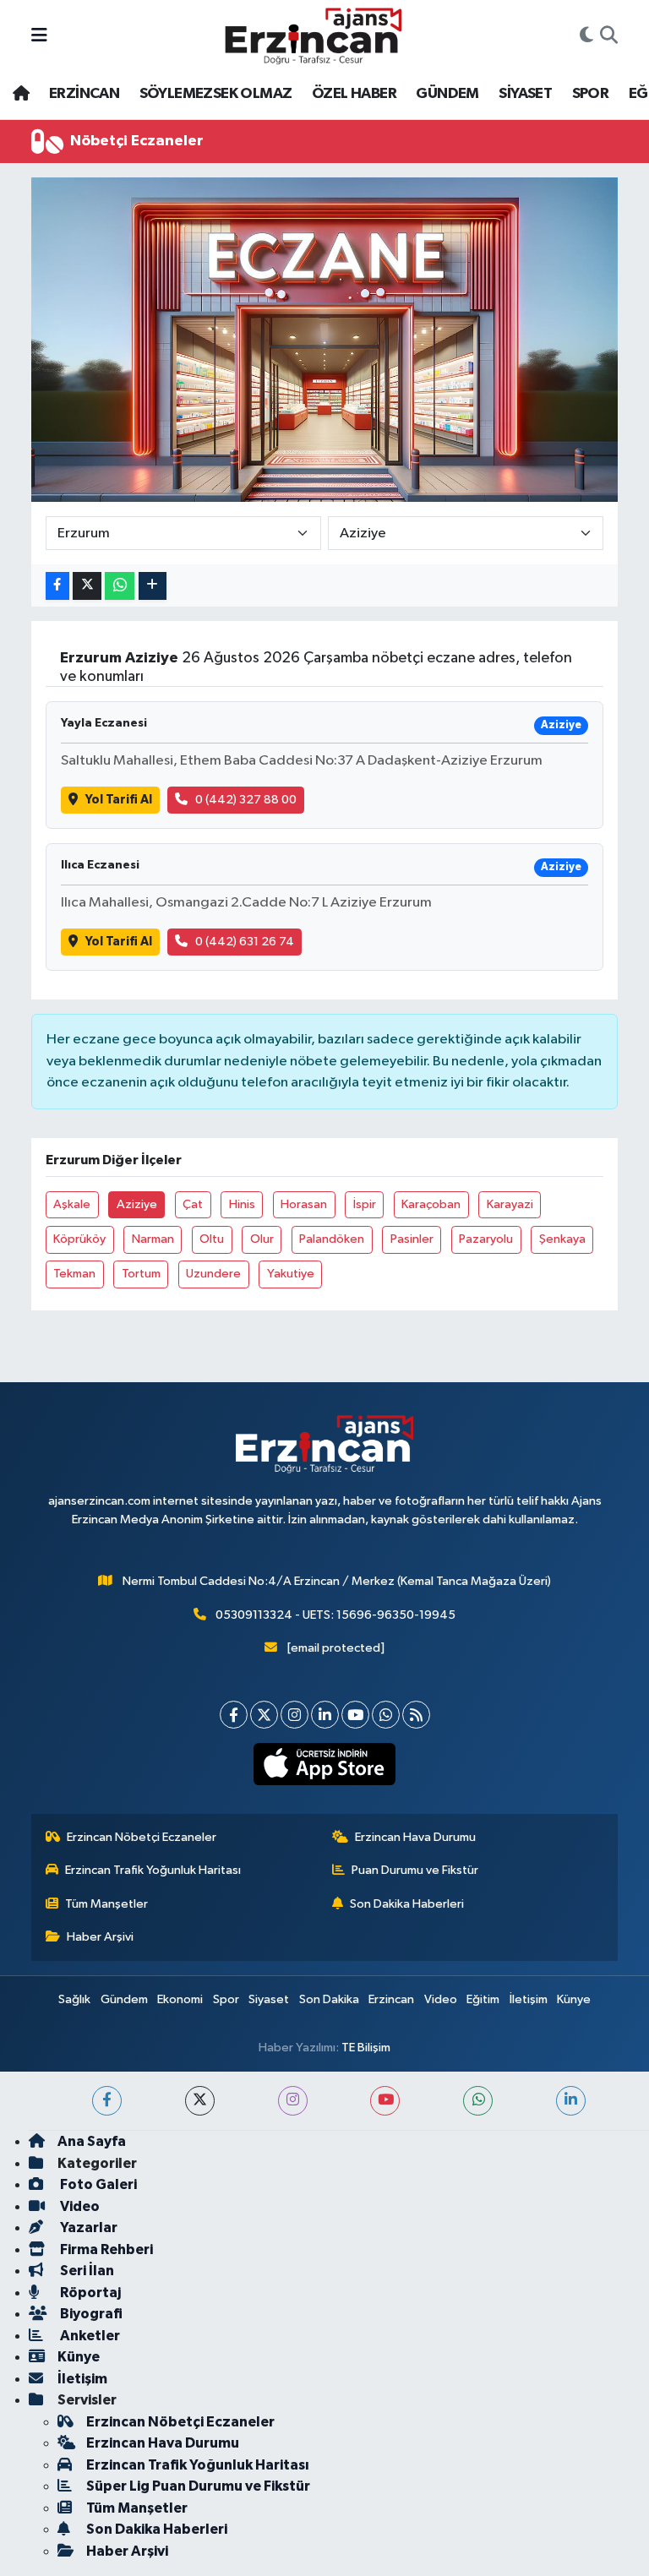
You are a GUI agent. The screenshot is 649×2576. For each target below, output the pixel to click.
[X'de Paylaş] (87, 586)
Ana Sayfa (92, 2141)
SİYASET (525, 94)
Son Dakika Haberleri (407, 1904)
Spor (226, 1999)
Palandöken (332, 1239)
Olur (262, 1239)
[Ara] (609, 36)
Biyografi (90, 2314)
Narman (153, 1239)
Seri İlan (86, 2271)
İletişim (529, 1999)
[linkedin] (571, 2101)
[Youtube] (355, 1715)
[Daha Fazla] (153, 586)
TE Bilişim (366, 2048)
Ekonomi (180, 1999)
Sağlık (74, 1999)
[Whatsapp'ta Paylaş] (120, 586)
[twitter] (200, 2101)
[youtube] (385, 2101)
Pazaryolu (486, 1239)
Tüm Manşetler (106, 1904)
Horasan (304, 1204)
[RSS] (416, 1715)
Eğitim (483, 1999)
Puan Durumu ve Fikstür (415, 1870)
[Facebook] (234, 1715)
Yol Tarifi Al (119, 800)
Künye (574, 1999)
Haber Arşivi (100, 1937)
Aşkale (72, 1204)
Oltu (212, 1239)
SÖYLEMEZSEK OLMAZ (216, 94)
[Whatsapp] (386, 1715)
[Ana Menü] (39, 36)
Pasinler (412, 1239)
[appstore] (325, 1764)
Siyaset (269, 1999)
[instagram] (293, 2101)
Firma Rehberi (105, 2249)
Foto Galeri (97, 2184)
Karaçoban (431, 1204)
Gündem (124, 1999)
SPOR (591, 94)
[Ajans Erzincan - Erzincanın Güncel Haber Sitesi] (314, 36)
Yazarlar (87, 2227)
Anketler (89, 2336)
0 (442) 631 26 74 (245, 942)
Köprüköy (79, 1239)
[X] (264, 1715)
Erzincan (391, 1999)
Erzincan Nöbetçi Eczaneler (142, 1837)
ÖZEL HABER (354, 94)
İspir (365, 1204)
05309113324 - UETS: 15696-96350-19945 (335, 1615)
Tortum (141, 1274)
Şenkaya (562, 1239)
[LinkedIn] (325, 1715)
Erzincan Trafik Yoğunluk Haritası (153, 1870)
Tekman (74, 1274)
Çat (193, 1204)
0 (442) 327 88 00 (246, 800)
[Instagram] (295, 1715)
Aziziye (137, 1204)
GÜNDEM (447, 94)
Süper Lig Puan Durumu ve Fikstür (198, 2486)
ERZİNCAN (84, 94)
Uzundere (213, 1274)
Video (441, 1999)
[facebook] (107, 2101)
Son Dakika (329, 1999)
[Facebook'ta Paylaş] (57, 586)
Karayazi (510, 1204)
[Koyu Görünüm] (586, 36)
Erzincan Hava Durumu (415, 1837)
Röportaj (89, 2293)
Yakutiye (291, 1274)
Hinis (242, 1204)
